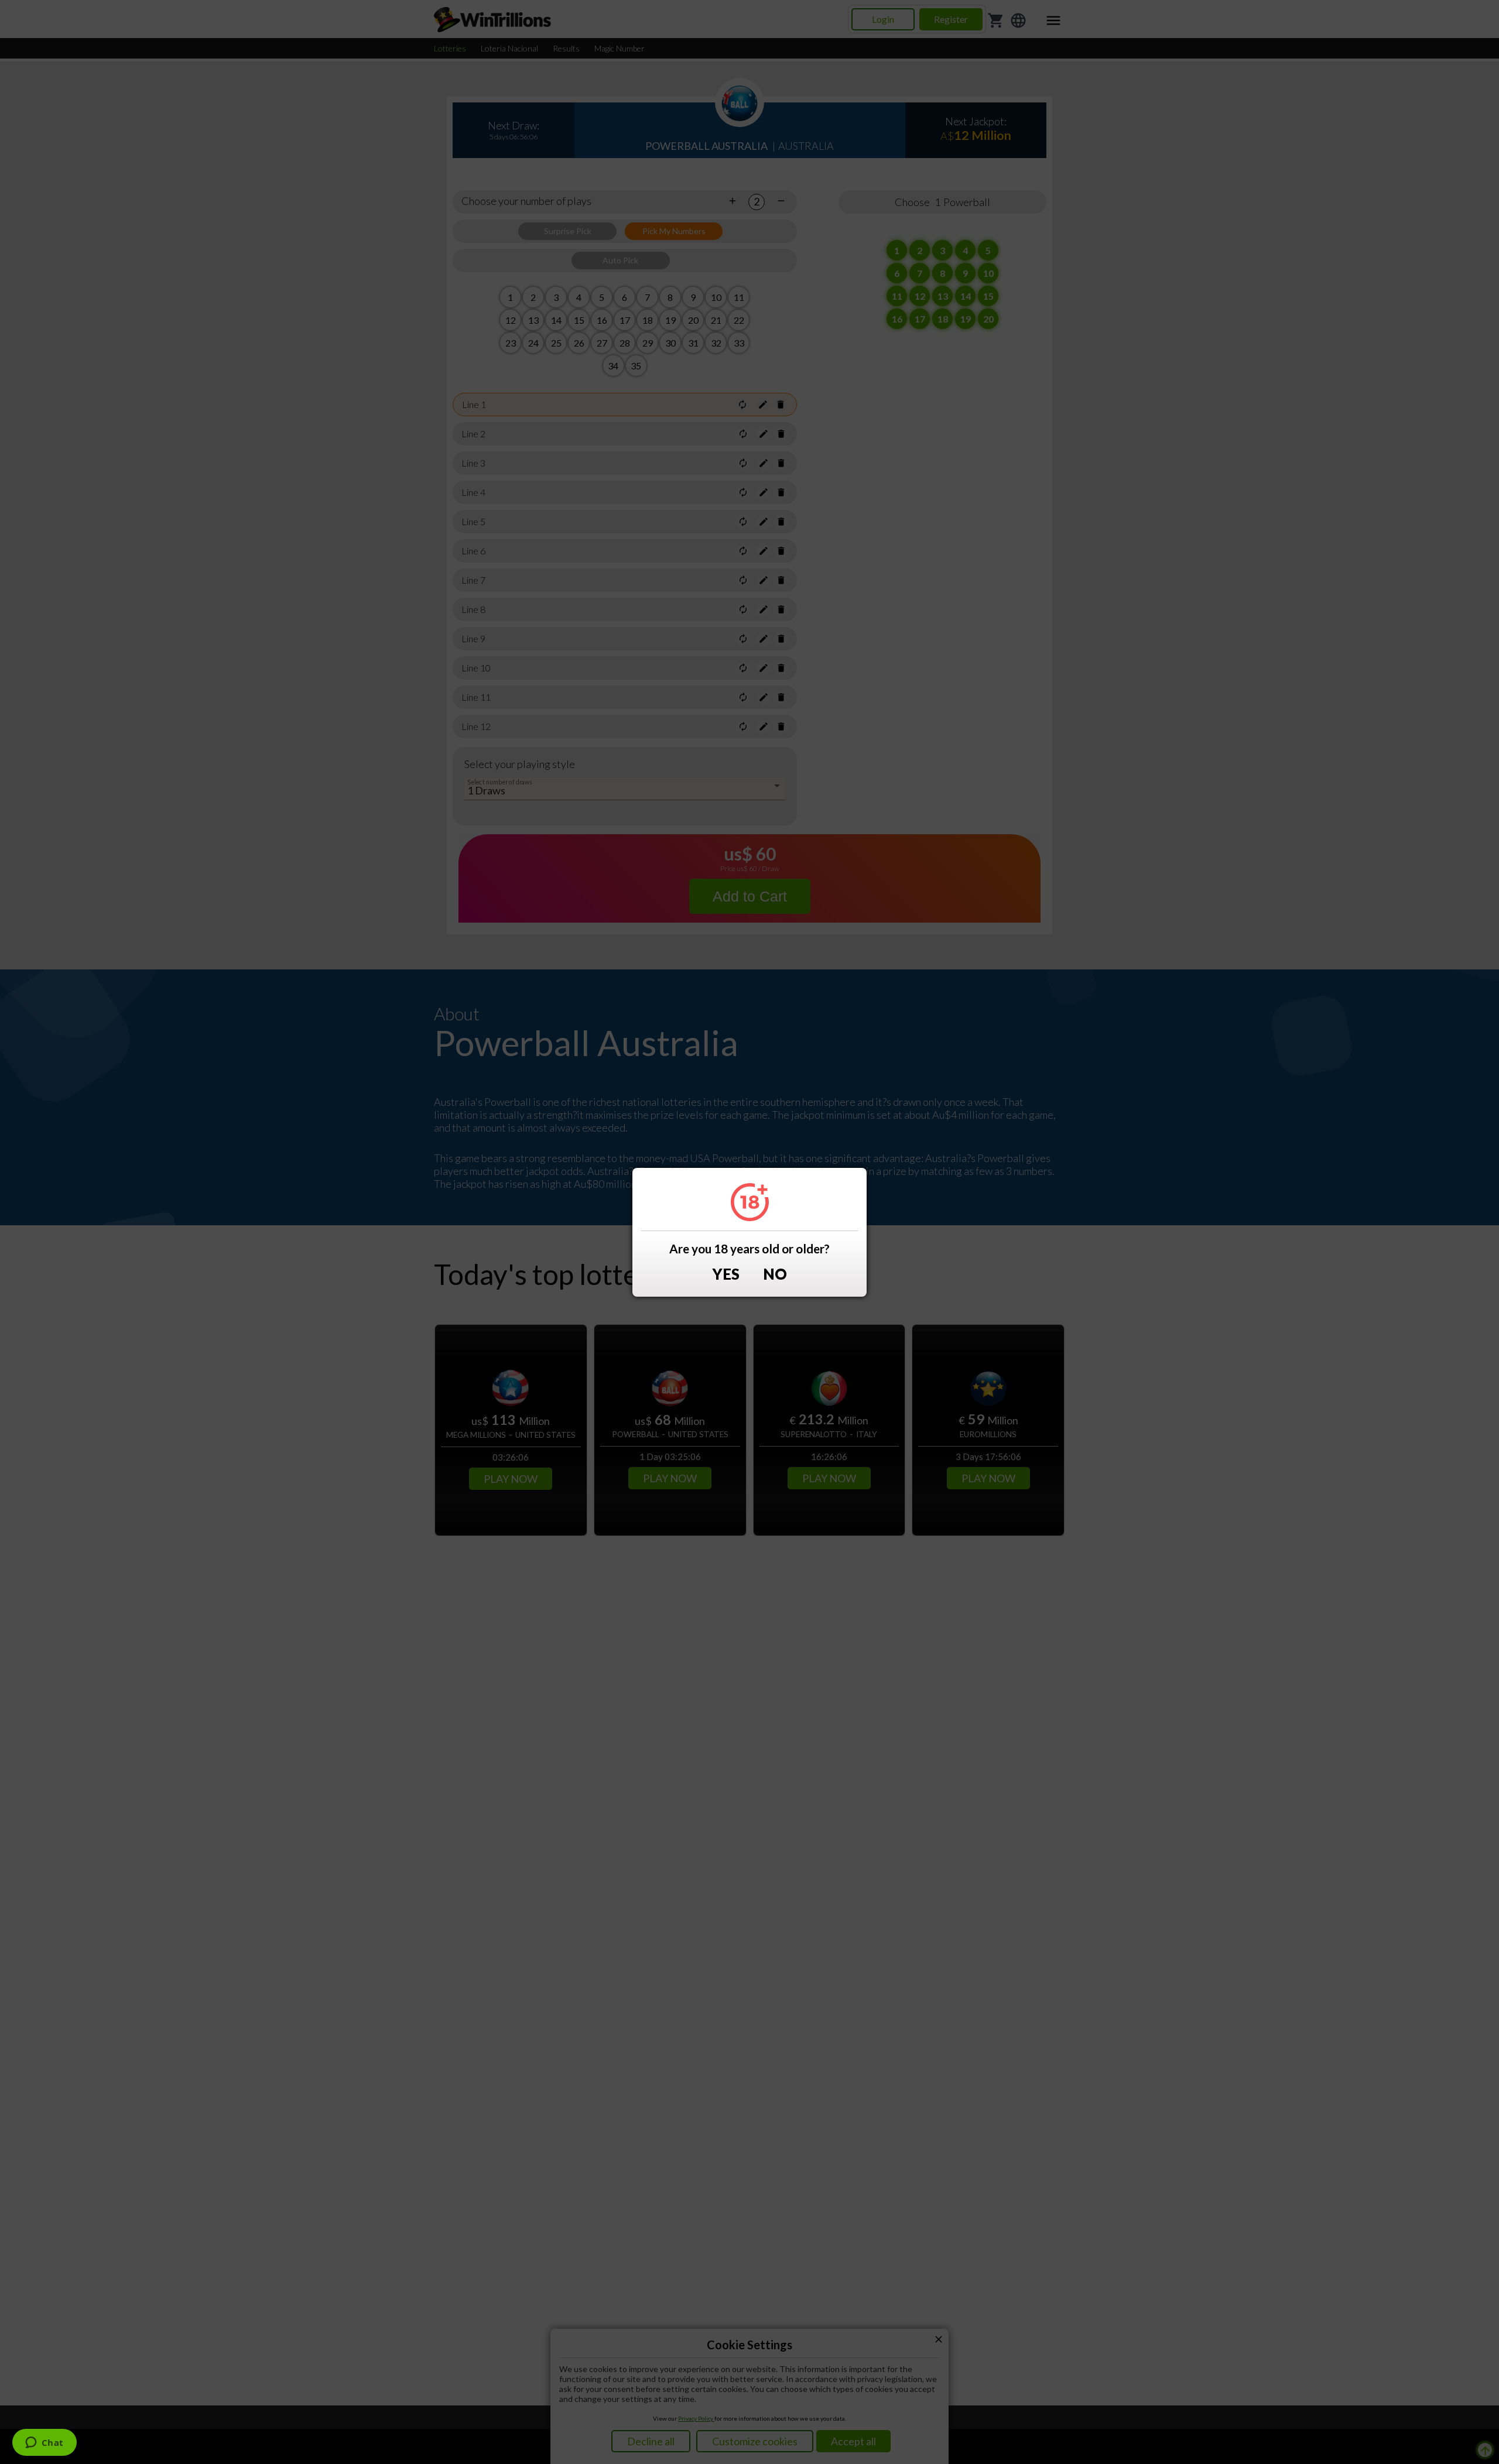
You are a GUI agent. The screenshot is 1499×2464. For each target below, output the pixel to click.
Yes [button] (726, 1274)
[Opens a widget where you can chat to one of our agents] (44, 2444)
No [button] (775, 1274)
